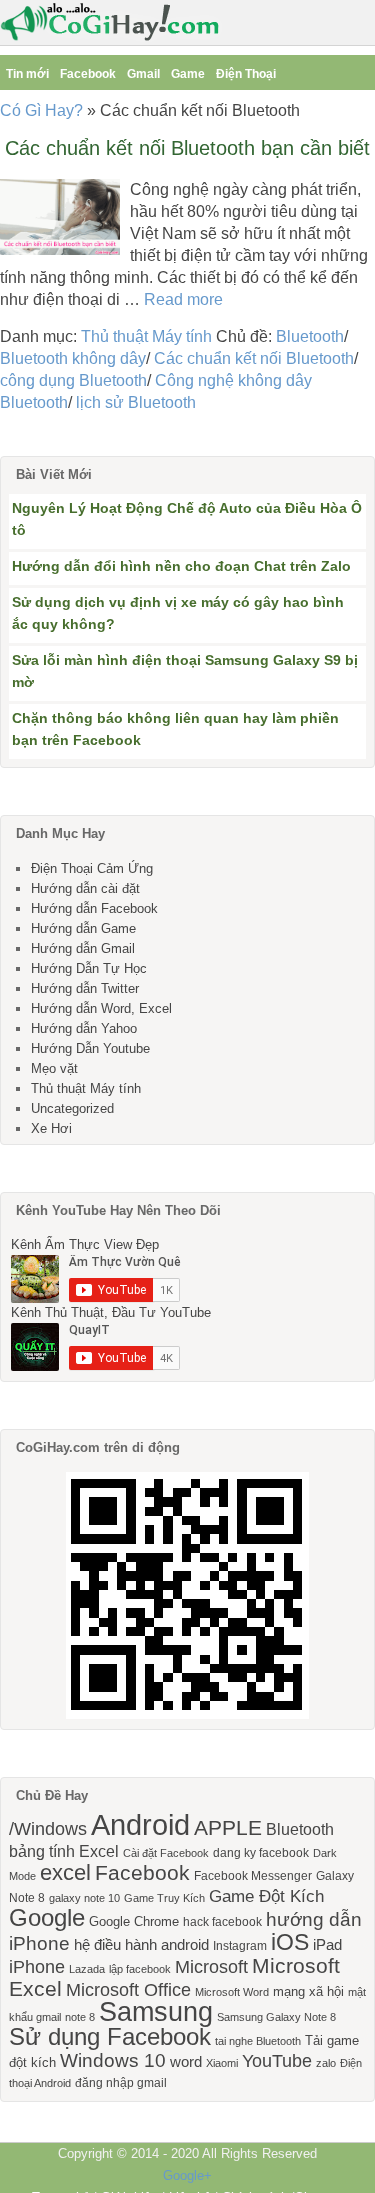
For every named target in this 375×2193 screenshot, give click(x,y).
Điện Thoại (246, 74)
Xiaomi (222, 2063)
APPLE (228, 1827)
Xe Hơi (51, 1128)
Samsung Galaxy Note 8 (276, 2017)
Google (47, 1917)
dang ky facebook (261, 1853)
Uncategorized (72, 1108)
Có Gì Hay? (41, 110)
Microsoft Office (128, 1990)
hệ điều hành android (141, 1945)
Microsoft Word (232, 1992)
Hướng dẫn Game (83, 928)
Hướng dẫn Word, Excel (101, 1008)
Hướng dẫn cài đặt (85, 888)
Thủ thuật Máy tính (146, 336)
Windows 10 (113, 2060)
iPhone (37, 1967)
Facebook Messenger (253, 1876)
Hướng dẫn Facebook (94, 908)
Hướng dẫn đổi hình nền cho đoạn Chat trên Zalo (181, 566)
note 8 (80, 2017)
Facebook (88, 74)
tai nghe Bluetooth (258, 2041)
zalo (326, 2063)
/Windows (48, 1829)
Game (188, 74)
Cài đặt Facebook (166, 1853)
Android (140, 1824)
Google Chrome (134, 1921)
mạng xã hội (308, 1991)
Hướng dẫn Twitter (85, 988)
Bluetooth (310, 336)
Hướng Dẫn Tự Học (89, 968)
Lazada (87, 1969)
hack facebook (222, 1922)
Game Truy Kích (164, 1898)
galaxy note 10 (84, 1898)
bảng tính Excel (64, 1851)
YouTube (277, 2061)
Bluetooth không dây (73, 358)
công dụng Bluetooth (73, 380)
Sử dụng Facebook (110, 2036)
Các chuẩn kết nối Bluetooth (254, 358)
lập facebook (140, 1969)
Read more (183, 299)
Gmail (143, 74)
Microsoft (211, 1967)
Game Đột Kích (266, 1896)
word (186, 2062)
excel (65, 1872)
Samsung (156, 2012)
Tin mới (27, 74)
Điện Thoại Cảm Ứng (92, 868)
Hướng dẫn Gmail (83, 948)
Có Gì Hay (116, 22)
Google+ (187, 2175)
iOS (290, 1942)
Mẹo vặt (54, 1068)
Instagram (240, 1946)
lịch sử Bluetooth (136, 402)
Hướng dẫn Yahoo (84, 1028)
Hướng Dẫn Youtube (90, 1048)
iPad (327, 1945)
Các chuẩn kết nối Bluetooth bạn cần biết (187, 148)
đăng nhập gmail (121, 2083)
